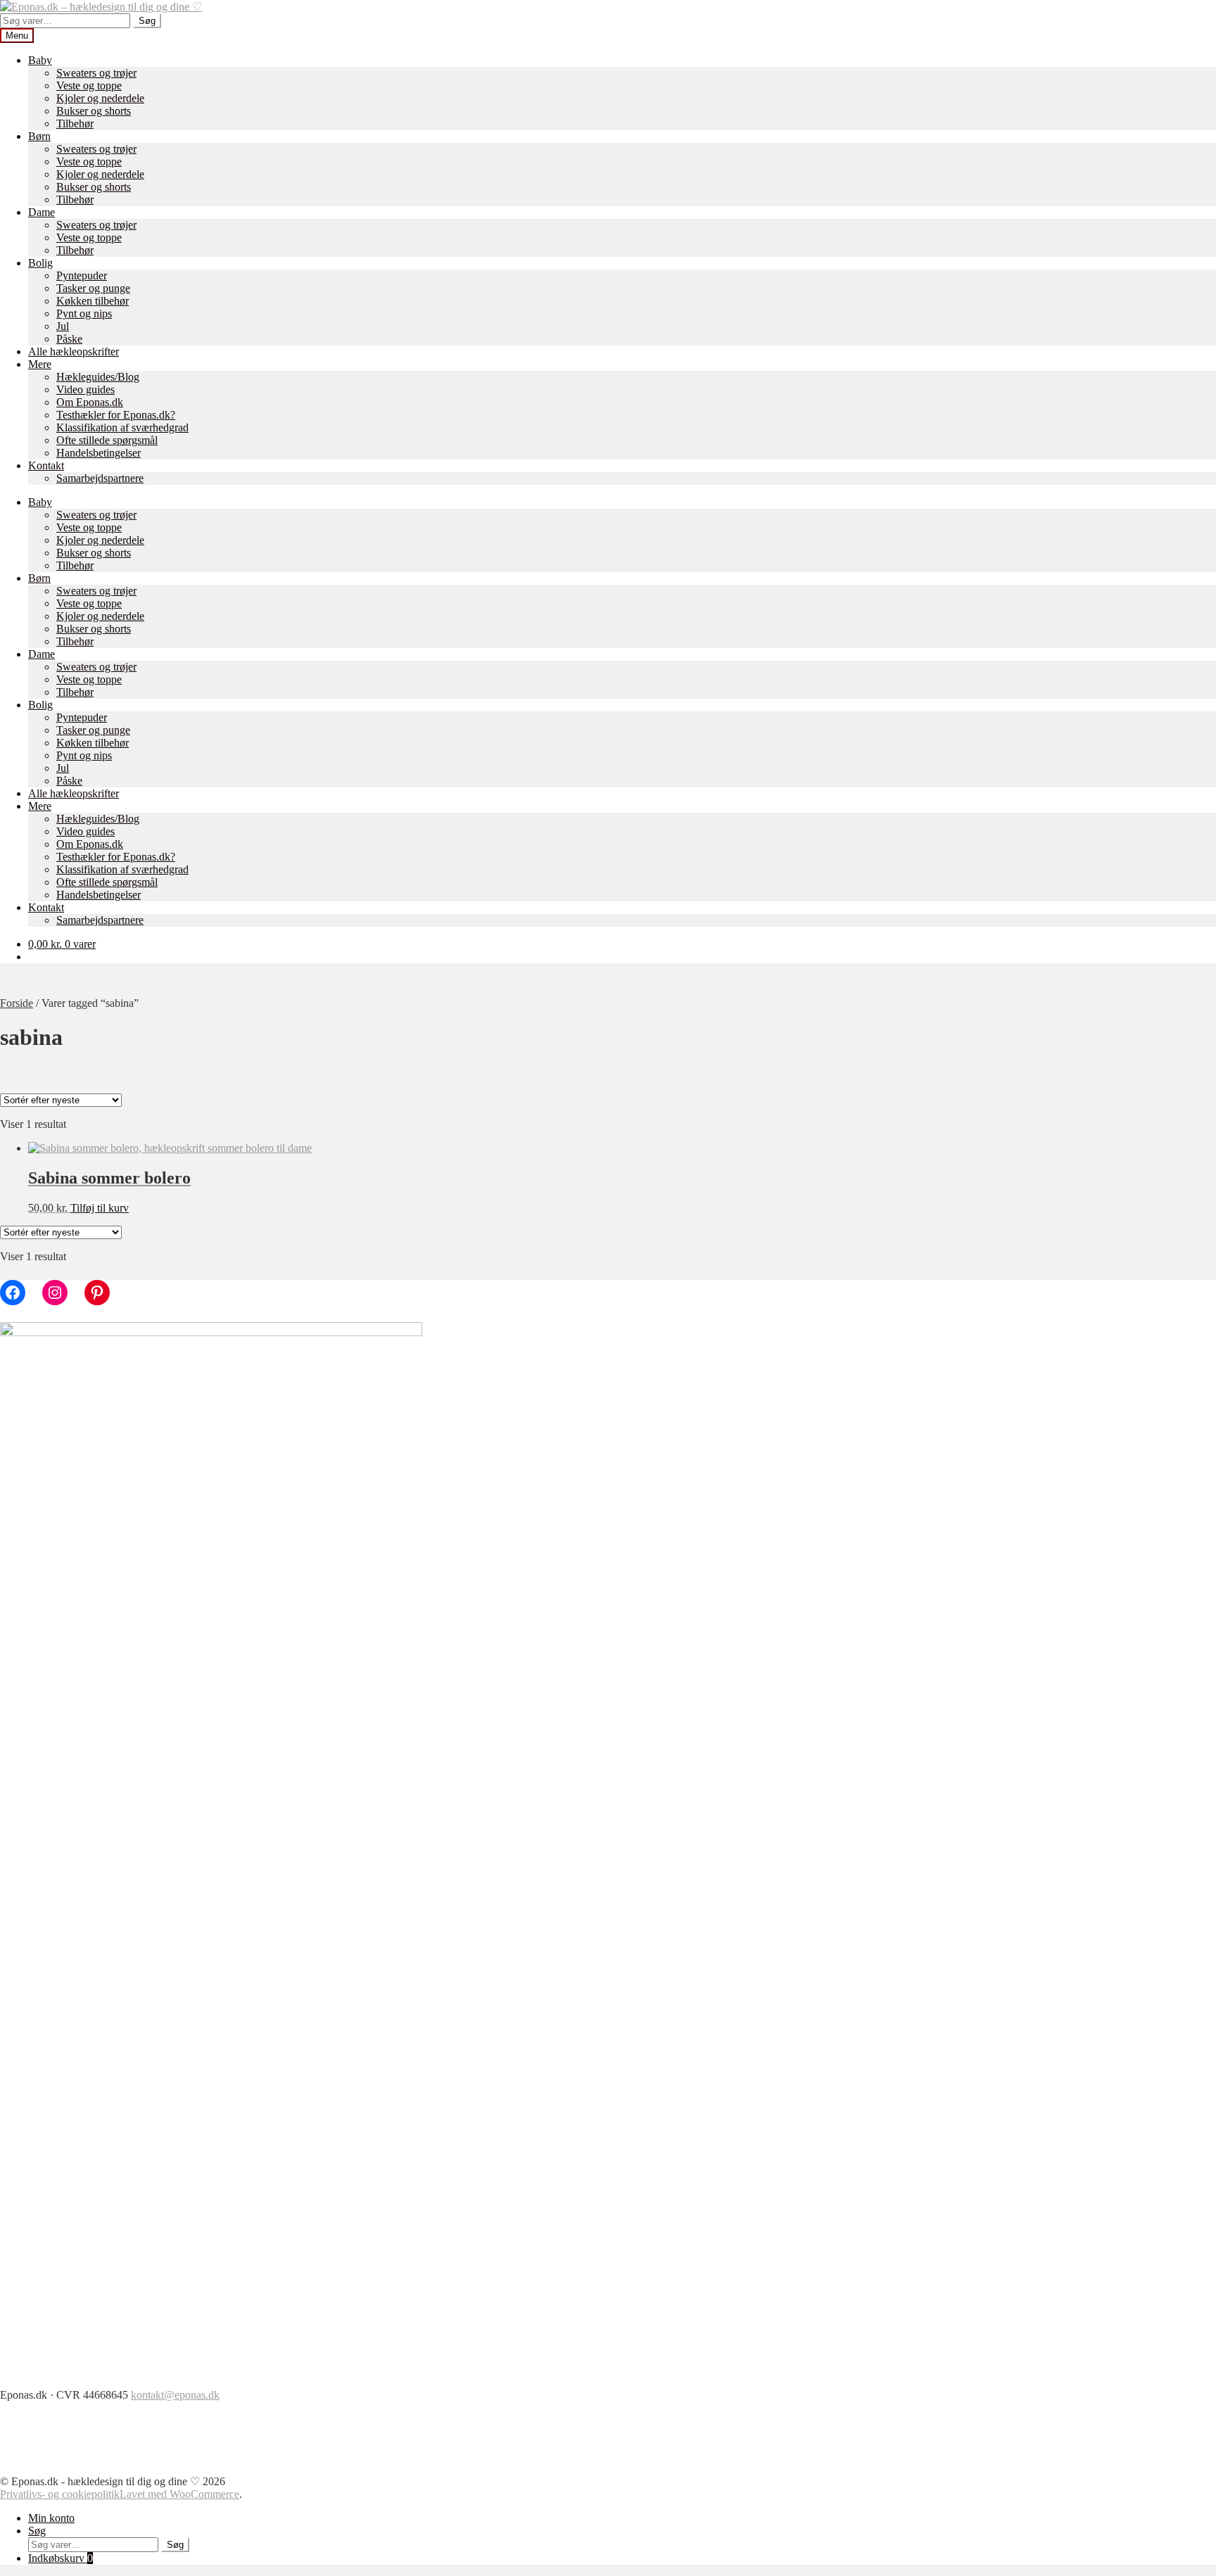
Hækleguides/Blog (98, 377)
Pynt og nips (84, 313)
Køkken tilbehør (93, 301)
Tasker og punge (93, 288)
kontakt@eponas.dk (175, 2395)
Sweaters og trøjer (96, 73)
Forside (17, 1003)
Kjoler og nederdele (100, 98)
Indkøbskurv (61, 2558)
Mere (40, 364)
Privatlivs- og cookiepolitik (60, 2494)
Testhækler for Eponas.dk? (116, 415)
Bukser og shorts (94, 111)
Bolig (40, 263)
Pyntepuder (82, 275)
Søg (147, 21)
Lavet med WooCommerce (179, 2494)
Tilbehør (75, 123)
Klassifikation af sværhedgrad (122, 427)
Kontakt (46, 465)
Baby (40, 60)
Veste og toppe (89, 85)
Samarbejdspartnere (100, 478)
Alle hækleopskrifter (74, 351)
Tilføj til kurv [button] (100, 1208)
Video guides (85, 389)
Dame (42, 212)
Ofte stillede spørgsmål (107, 440)
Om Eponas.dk (90, 402)
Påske (69, 339)
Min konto (51, 2518)
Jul (63, 326)
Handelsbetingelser (99, 453)
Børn (39, 136)
